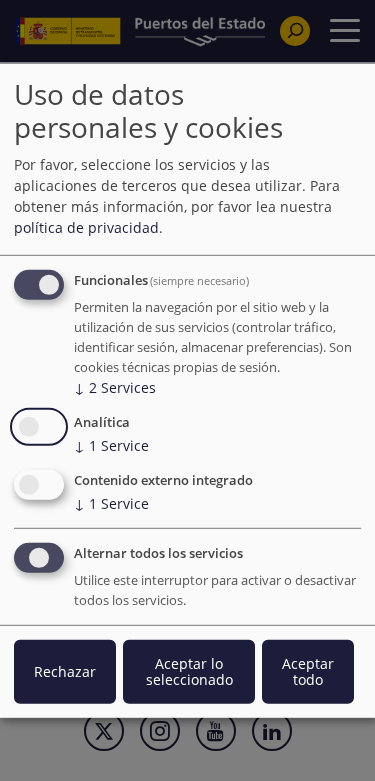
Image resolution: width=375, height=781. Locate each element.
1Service (111, 445)
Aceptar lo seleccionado (189, 671)
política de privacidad (86, 227)
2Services (115, 387)
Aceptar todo (308, 671)
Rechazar (65, 671)
